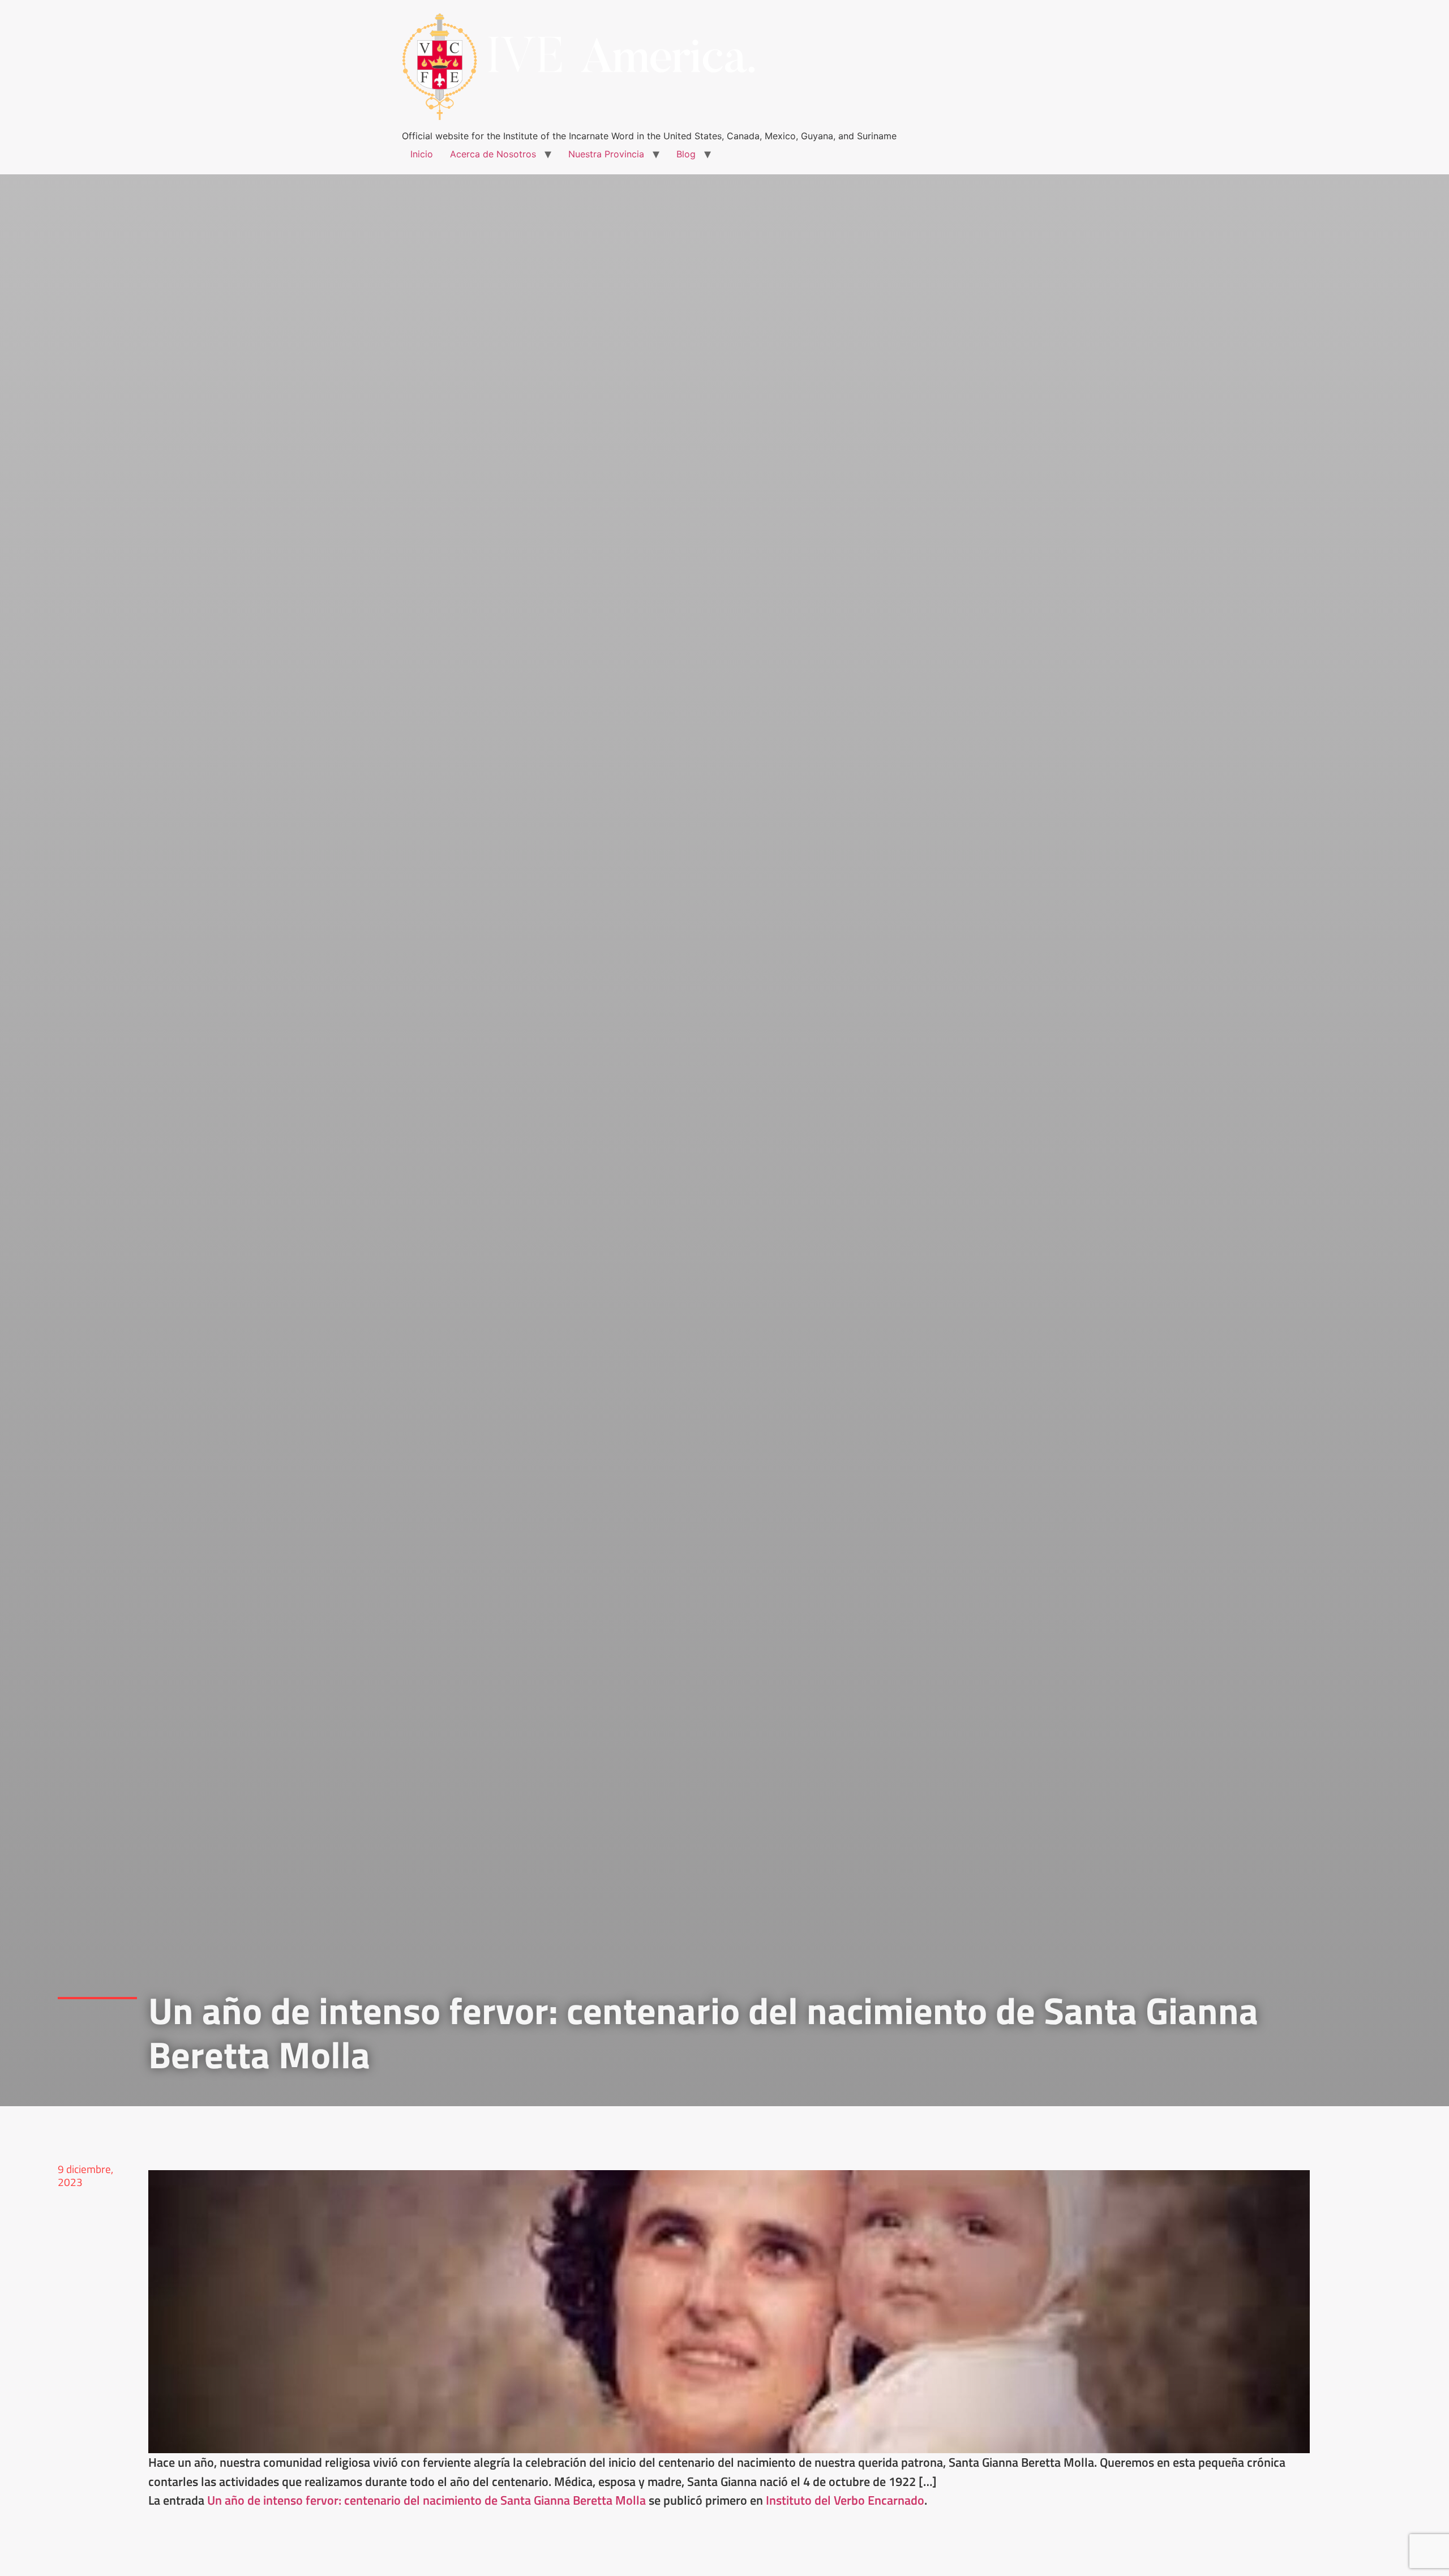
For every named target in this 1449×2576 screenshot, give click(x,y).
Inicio (422, 154)
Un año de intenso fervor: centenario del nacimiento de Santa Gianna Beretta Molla (426, 2500)
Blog (686, 154)
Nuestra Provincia (606, 154)
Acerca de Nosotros (493, 154)
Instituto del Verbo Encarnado (845, 2500)
